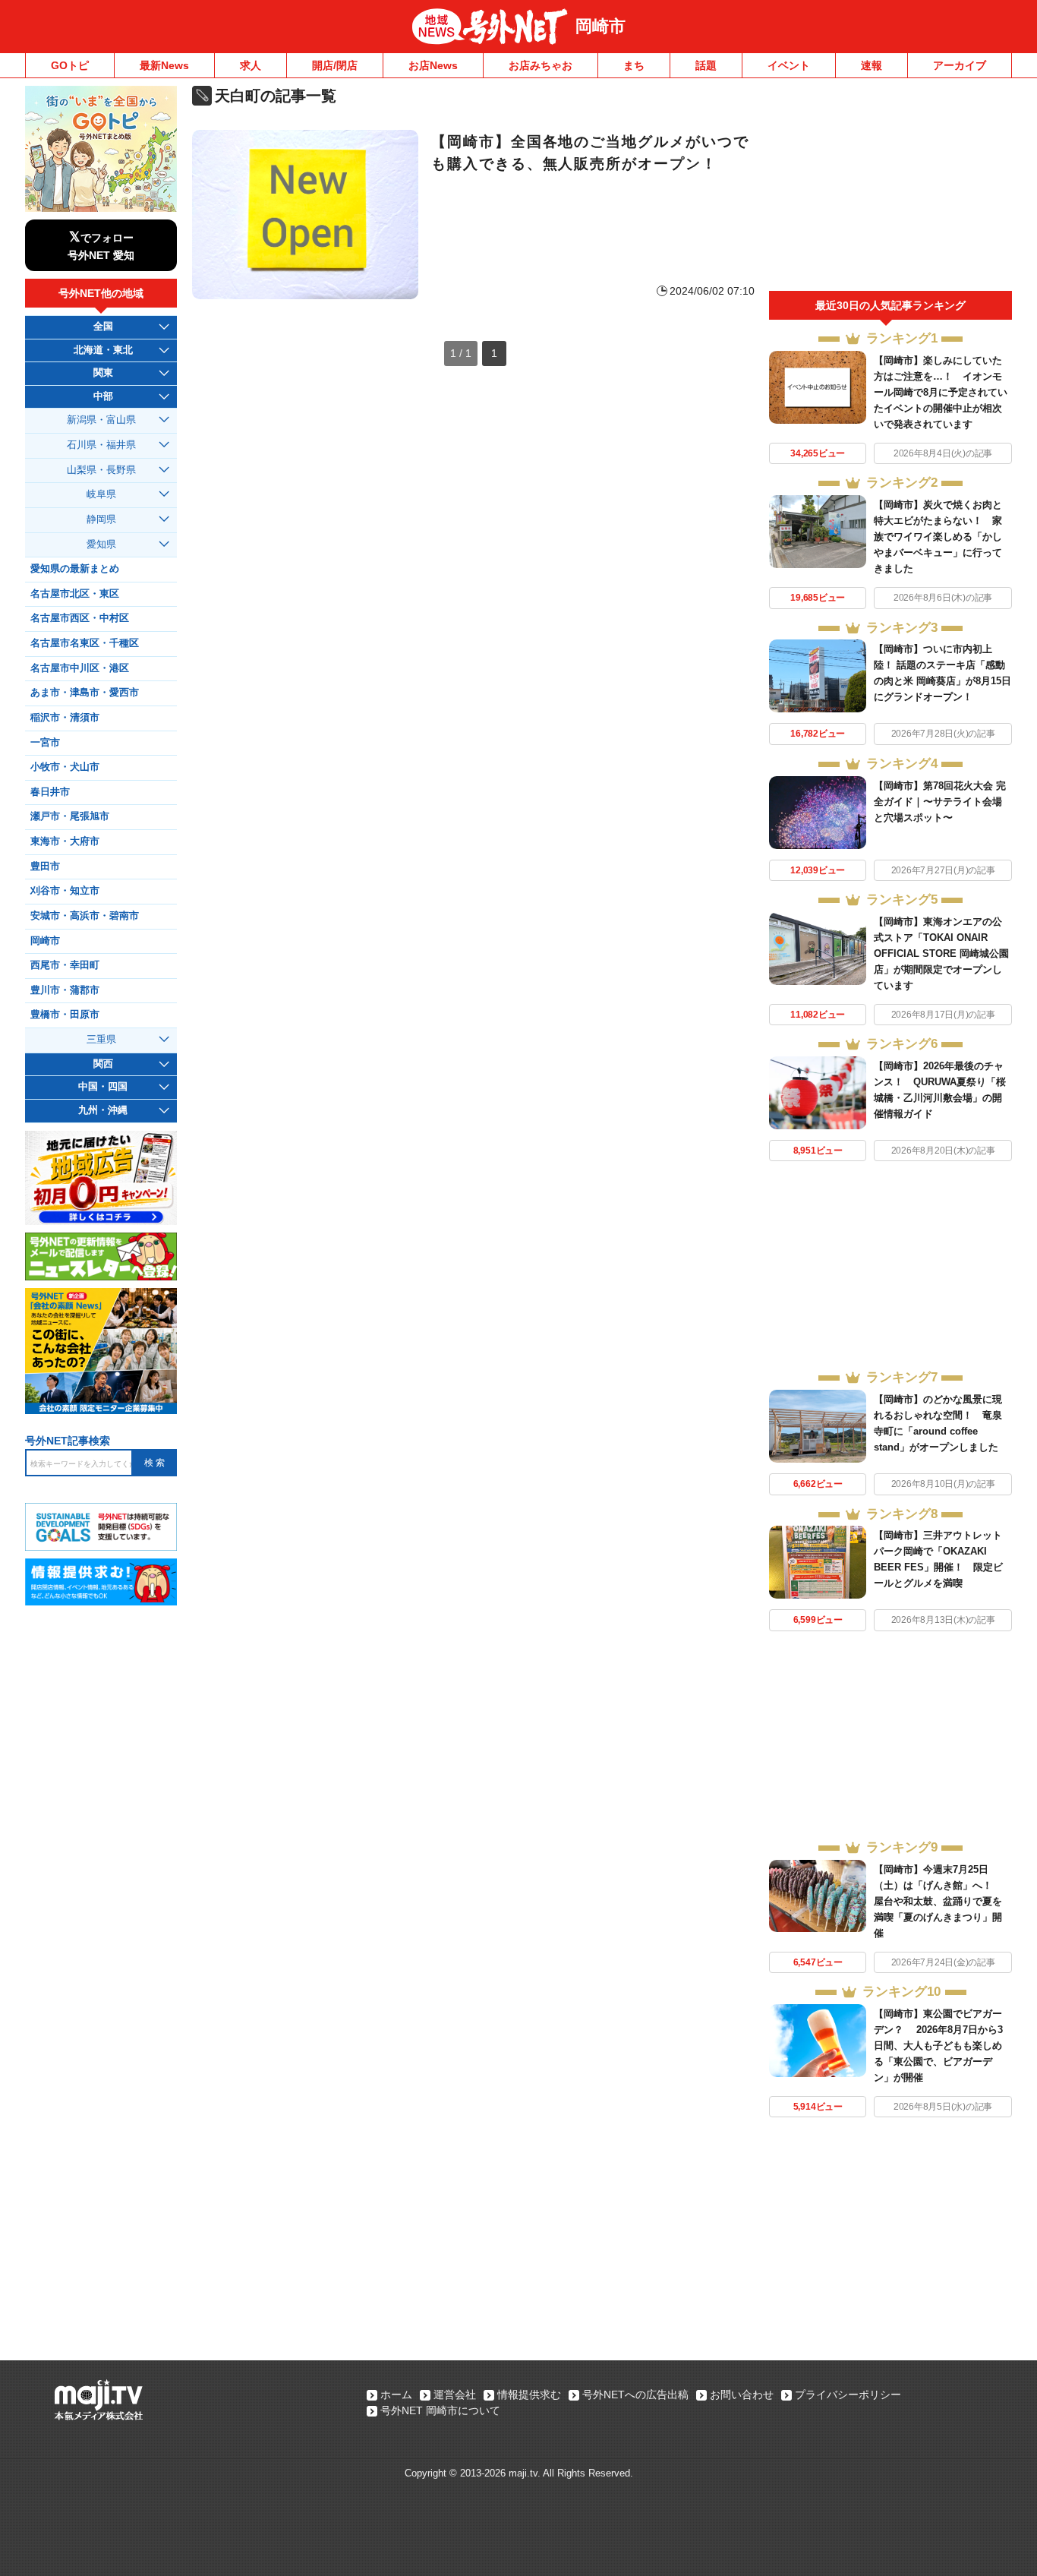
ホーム (396, 2394)
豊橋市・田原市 (65, 1015)
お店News (433, 65)
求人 (251, 65)
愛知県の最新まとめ (75, 569)
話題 (706, 65)
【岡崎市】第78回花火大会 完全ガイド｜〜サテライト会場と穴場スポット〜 (940, 802)
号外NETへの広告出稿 (635, 2394)
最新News (164, 65)
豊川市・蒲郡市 (65, 990)
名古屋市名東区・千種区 (85, 643)
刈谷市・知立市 (65, 891)
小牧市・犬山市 (65, 767)
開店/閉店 (335, 65)
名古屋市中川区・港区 (80, 668)
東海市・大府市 (65, 841)
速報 (872, 65)
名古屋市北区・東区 (75, 594)
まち (634, 65)
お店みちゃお (541, 65)
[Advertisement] (890, 188)
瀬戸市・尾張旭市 (70, 816)
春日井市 (50, 792)
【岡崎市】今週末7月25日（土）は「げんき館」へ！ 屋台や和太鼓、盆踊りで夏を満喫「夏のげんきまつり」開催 (938, 1901)
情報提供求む (529, 2394)
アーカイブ (960, 65)
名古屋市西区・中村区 (80, 618)
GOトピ (70, 65)
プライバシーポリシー (848, 2394)
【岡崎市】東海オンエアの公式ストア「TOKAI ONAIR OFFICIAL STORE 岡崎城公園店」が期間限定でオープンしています (941, 953)
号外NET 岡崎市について (440, 2410)
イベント (789, 65)
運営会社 (455, 2394)
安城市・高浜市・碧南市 (85, 916)
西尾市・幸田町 (65, 965)
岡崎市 (600, 26)
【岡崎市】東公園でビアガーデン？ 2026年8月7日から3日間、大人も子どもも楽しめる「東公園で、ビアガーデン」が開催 (938, 2046)
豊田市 (45, 867)
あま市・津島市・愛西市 (85, 693)
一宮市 (45, 743)
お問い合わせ (742, 2394)
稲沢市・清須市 (65, 718)
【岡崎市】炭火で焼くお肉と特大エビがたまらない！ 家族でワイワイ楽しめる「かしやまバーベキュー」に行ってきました (938, 537)
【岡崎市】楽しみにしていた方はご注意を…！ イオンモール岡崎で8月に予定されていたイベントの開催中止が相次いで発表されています (941, 392)
